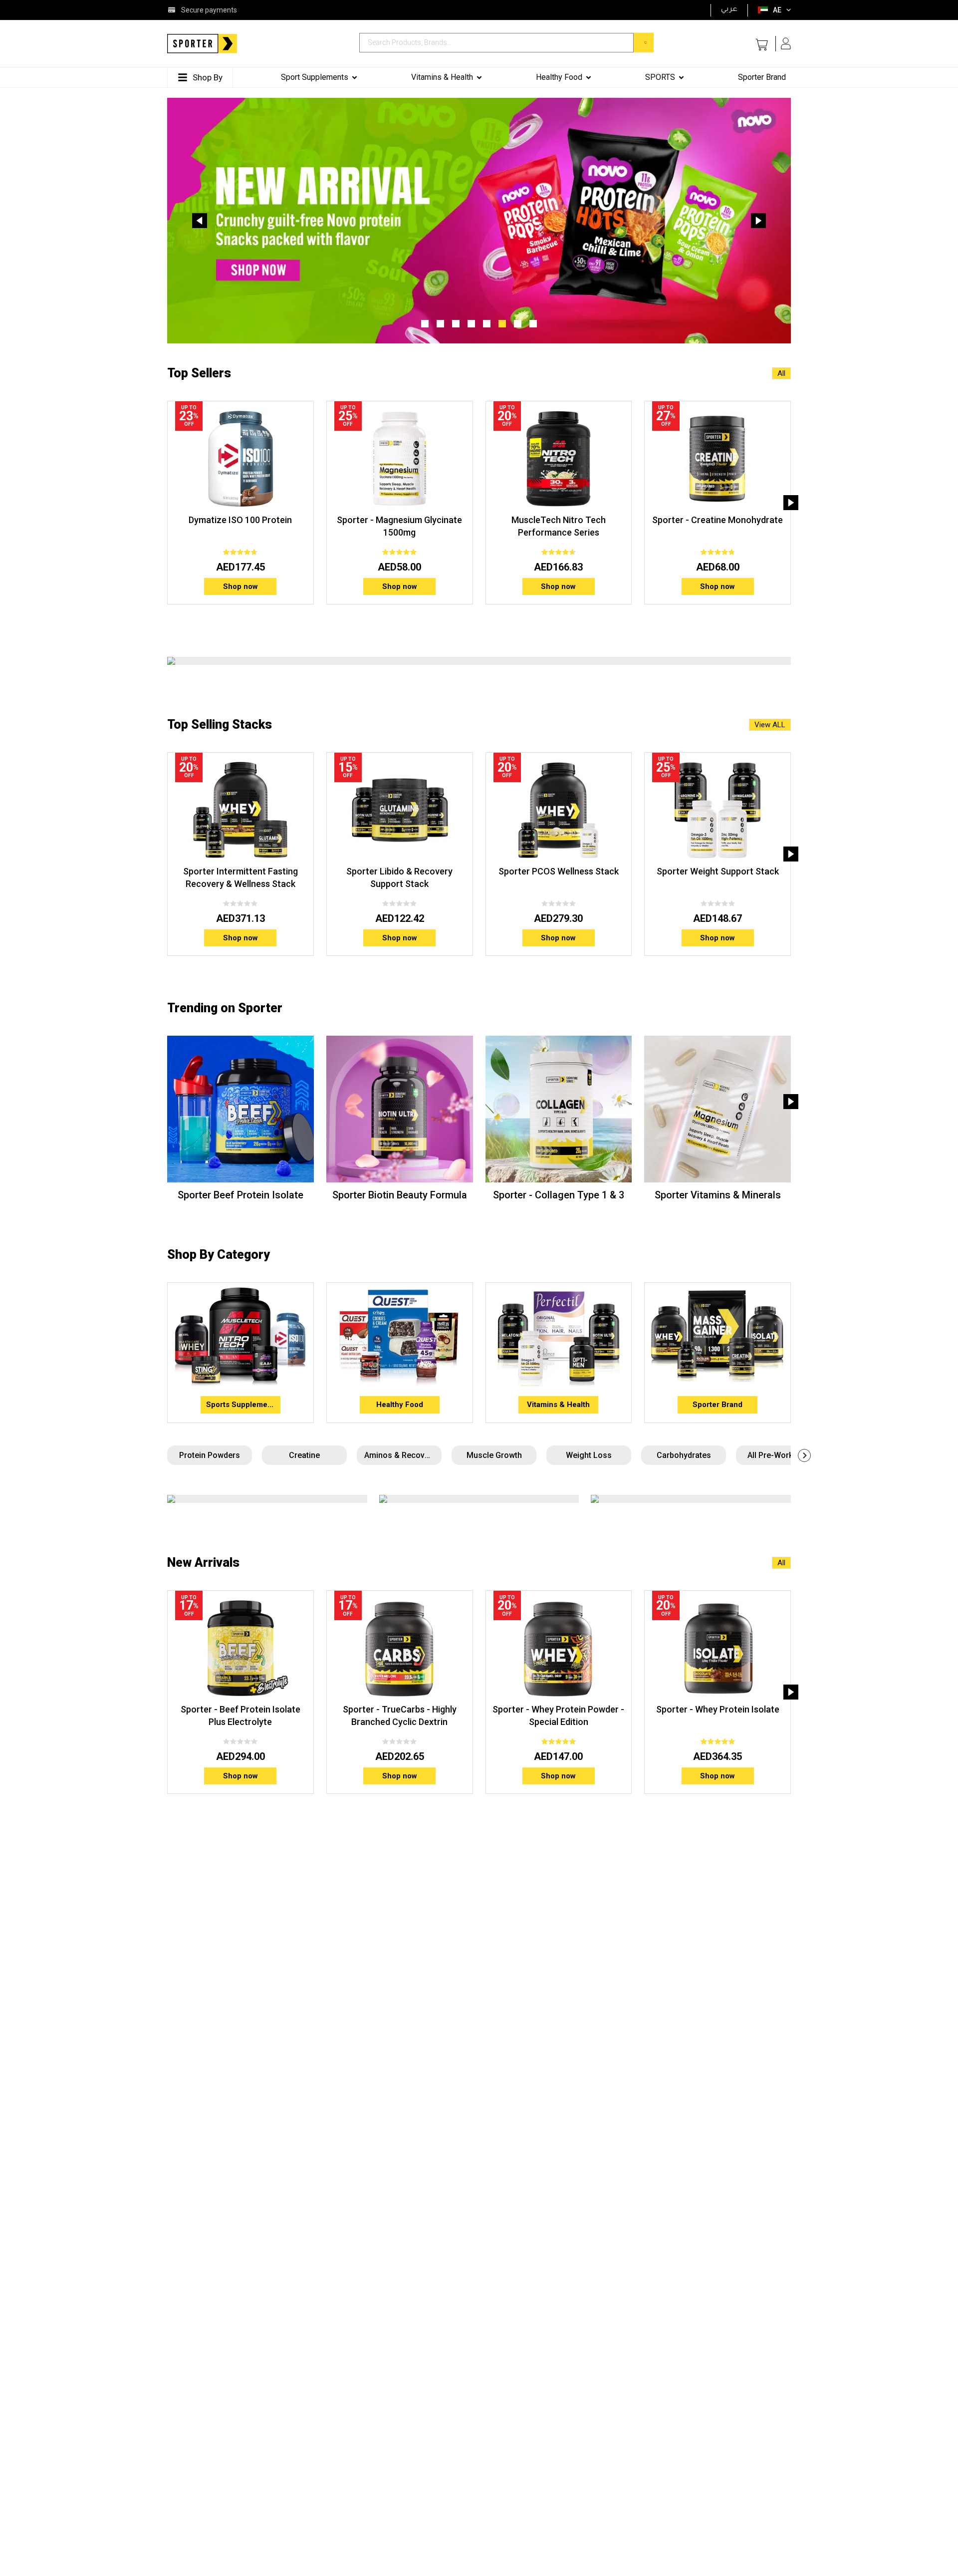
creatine (304, 1455)
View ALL (770, 725)
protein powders (210, 1455)
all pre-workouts (778, 1455)
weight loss (589, 1455)
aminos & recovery (400, 1455)
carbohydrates (684, 1455)
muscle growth (494, 1455)
